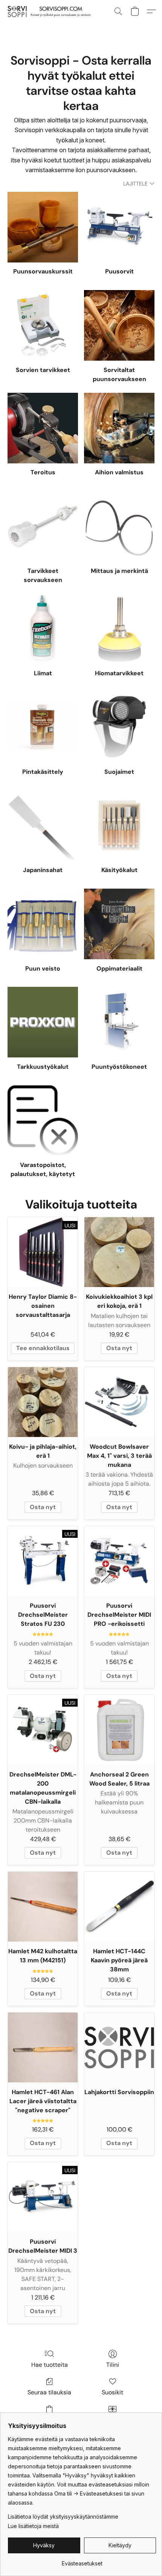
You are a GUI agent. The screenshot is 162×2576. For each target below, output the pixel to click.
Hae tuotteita (50, 2365)
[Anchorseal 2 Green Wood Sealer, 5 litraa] (119, 1730)
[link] (82, 2561)
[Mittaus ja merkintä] (119, 526)
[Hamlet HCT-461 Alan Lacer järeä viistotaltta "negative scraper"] (43, 2047)
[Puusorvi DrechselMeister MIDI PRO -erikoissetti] (119, 1561)
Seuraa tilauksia (49, 2392)
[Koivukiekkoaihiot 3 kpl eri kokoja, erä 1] (119, 1252)
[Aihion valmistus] (119, 428)
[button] (51, 11)
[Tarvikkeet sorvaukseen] (43, 526)
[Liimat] (43, 629)
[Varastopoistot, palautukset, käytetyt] (43, 1121)
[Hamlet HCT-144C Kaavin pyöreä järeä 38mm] (119, 1907)
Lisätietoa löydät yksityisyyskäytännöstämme (63, 2517)
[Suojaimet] (119, 727)
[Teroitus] (43, 428)
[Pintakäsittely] (43, 727)
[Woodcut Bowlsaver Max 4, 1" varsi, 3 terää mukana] (119, 1402)
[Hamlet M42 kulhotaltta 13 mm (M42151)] (43, 1907)
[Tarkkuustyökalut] (43, 1022)
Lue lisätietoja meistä (33, 2526)
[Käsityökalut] (119, 826)
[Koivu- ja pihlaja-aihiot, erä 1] (43, 1402)
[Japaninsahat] (43, 826)
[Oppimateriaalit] (119, 924)
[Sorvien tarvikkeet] (43, 325)
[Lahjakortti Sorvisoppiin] (119, 2047)
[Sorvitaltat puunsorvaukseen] (119, 325)
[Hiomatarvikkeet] (119, 629)
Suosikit (112, 2392)
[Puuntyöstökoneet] (119, 1022)
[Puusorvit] (119, 227)
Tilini (113, 2365)
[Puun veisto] (43, 924)
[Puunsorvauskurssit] (43, 227)
